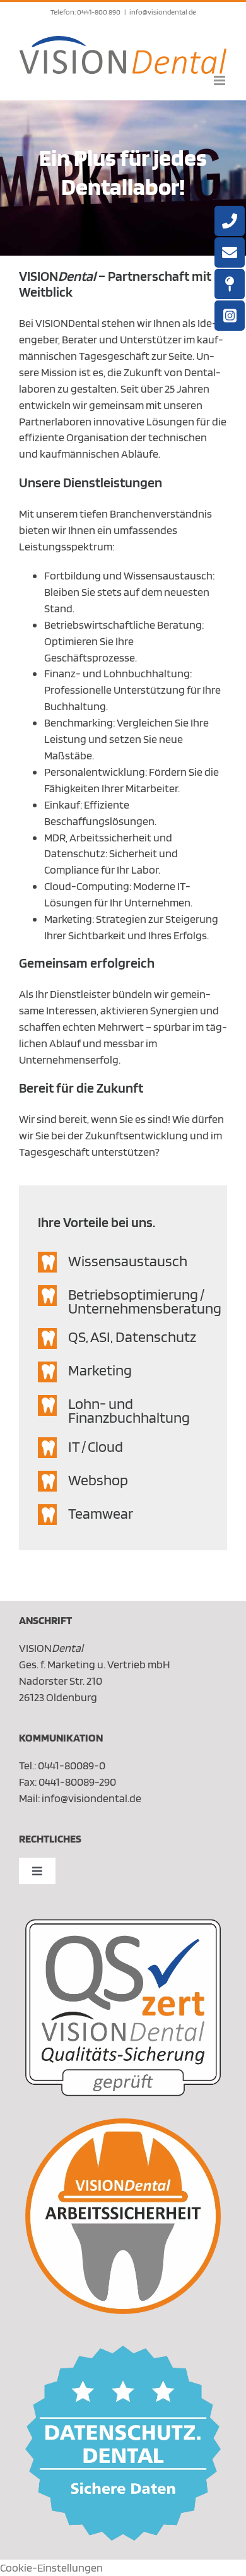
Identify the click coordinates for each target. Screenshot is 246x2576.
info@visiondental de (163, 12)
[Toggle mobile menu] (220, 80)
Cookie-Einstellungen (51, 2567)
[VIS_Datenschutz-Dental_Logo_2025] (123, 2351)
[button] (123, 1262)
